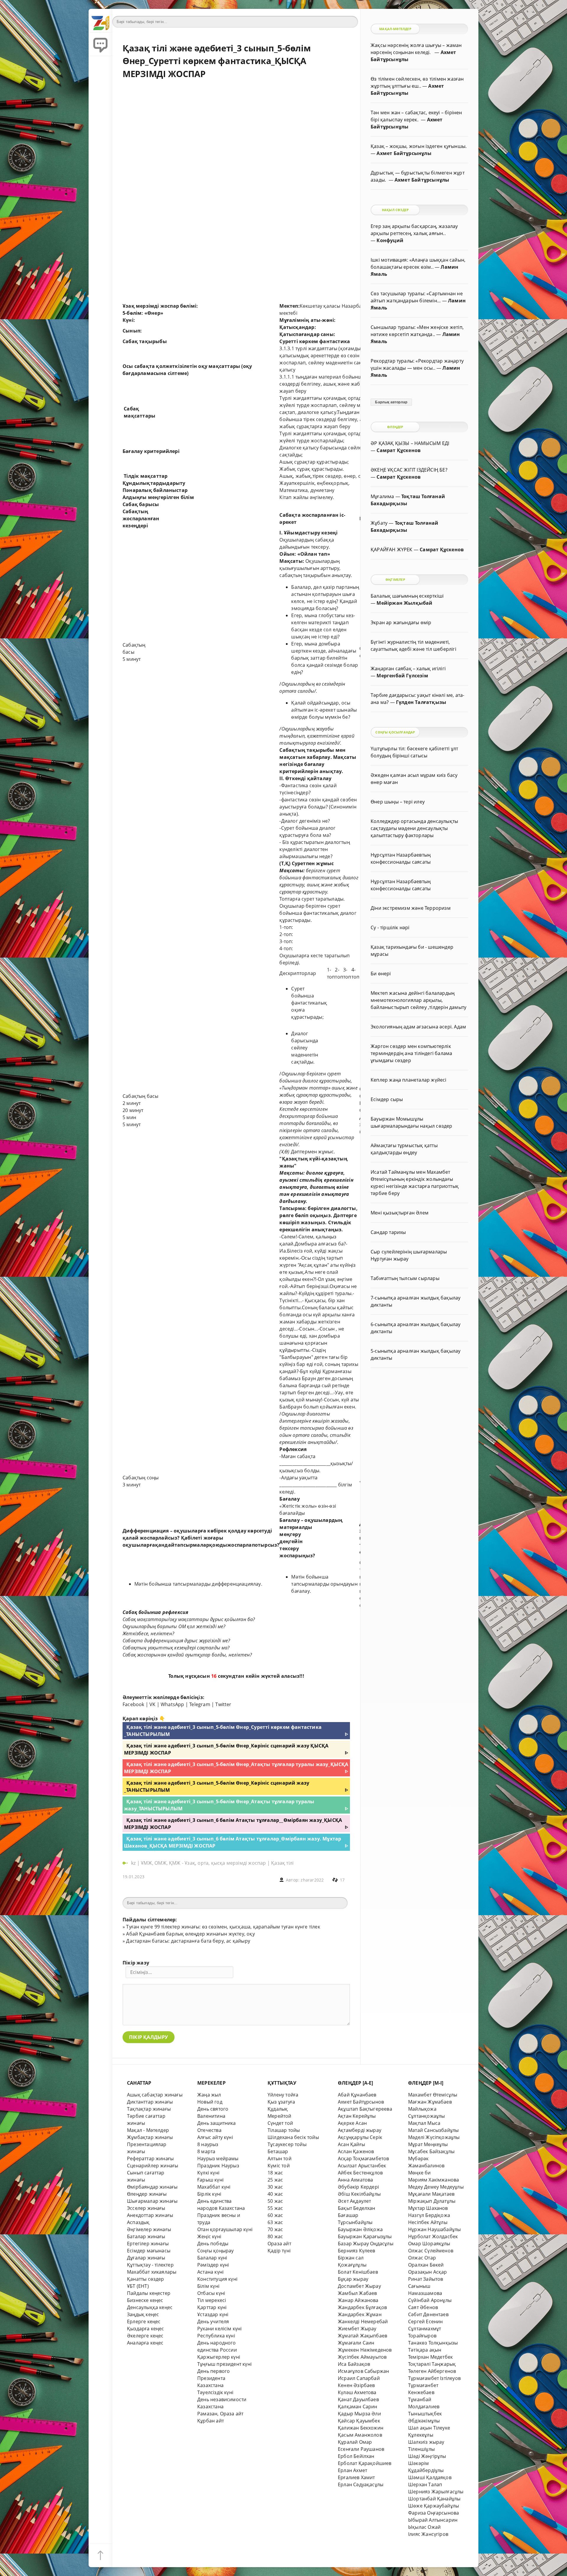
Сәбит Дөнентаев (428, 2314)
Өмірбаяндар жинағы (152, 2187)
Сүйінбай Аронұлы (430, 2300)
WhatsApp (172, 1704)
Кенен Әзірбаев (356, 2385)
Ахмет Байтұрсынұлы (404, 153)
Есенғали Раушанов (361, 2449)
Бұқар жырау (353, 2279)
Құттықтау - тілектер (150, 2265)
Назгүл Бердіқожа (429, 2215)
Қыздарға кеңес (146, 2329)
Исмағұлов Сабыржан (363, 2371)
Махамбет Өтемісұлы (433, 2095)
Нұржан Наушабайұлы (434, 2229)
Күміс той (279, 2166)
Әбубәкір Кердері (358, 2187)
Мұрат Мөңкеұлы (428, 2144)
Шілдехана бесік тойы (293, 2137)
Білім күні (208, 2286)
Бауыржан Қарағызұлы (365, 2236)
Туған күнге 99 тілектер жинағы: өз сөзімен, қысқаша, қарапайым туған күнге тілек (223, 1927)
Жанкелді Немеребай (363, 2321)
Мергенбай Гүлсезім (402, 676)
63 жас (275, 2222)
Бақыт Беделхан (357, 2208)
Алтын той (280, 2158)
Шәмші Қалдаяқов (430, 2477)
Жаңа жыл (209, 2095)
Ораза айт (279, 2244)
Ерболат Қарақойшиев (365, 2463)
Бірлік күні (209, 2194)
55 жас (275, 2208)
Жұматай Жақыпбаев (362, 2336)
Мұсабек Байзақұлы (431, 2151)
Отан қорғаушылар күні (225, 2229)
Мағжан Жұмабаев (430, 2102)
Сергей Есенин (426, 2321)
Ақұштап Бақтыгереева (365, 2109)
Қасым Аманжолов (360, 2435)
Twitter (223, 1704)
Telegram (200, 1704)
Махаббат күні (214, 2187)
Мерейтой (280, 2116)
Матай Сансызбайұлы (433, 2130)
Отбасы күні (211, 2293)
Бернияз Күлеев (357, 2251)
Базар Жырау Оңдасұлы (366, 2244)
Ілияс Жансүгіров (428, 2534)
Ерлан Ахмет (352, 2470)
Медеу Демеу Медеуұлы (436, 2187)
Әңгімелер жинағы (149, 2229)
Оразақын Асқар (428, 2272)
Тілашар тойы (284, 2130)
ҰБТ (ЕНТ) (138, 2286)
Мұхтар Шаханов (428, 2208)
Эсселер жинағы (146, 2208)
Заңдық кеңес (143, 2314)
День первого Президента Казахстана (214, 2378)
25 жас (275, 2180)
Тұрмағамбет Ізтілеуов (434, 2378)
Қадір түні (279, 2251)
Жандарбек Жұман (360, 2314)
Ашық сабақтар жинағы (155, 2095)
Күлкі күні (208, 2173)
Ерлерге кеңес (144, 2321)
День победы (213, 2244)
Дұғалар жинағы (146, 2258)
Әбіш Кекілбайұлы (359, 2194)
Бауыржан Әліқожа (360, 2229)
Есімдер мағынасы (149, 2251)
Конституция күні (217, 2279)
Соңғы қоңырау (216, 2251)
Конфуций (390, 240)
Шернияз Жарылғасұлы (436, 2492)
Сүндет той (280, 2123)
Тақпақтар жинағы (149, 2109)
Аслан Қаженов (356, 2151)
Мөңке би (419, 2173)
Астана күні (210, 2272)
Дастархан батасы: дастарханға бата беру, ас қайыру (188, 1941)
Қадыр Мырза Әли (359, 2414)
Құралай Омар (355, 2442)
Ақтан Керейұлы (357, 2116)
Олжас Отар (422, 2258)
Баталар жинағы (146, 2236)
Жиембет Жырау (357, 2329)
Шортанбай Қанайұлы (434, 2499)
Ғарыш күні (210, 2180)
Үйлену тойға (283, 2095)
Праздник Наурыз (218, 2166)
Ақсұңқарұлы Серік (360, 2137)
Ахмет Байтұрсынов (361, 2102)
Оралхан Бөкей (426, 2265)
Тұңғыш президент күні (224, 2364)
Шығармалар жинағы (152, 2201)
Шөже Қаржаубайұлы (434, 2506)
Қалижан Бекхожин (361, 2428)
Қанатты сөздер (146, 2279)
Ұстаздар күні (213, 2314)
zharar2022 (312, 1880)
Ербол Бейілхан (356, 2456)
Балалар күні (212, 2258)
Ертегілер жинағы (148, 2244)
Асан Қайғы (351, 2144)
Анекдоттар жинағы (150, 2215)
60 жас (275, 2215)
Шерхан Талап (425, 2484)
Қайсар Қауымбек (359, 2421)
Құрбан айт (211, 2421)
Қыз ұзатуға (281, 2102)
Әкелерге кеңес (145, 2336)
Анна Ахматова (356, 2180)
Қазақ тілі (282, 1863)
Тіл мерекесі (212, 2300)
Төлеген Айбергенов (432, 2371)
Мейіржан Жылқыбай (404, 603)
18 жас (275, 2173)
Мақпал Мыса (424, 2123)
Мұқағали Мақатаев (431, 2194)
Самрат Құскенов (399, 450)
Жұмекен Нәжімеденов (365, 2350)
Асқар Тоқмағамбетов (364, 2158)
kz (134, 1863)
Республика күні (216, 2336)
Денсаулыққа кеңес (150, 2307)
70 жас (275, 2229)
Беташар (278, 2151)
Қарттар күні (212, 2307)
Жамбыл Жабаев (357, 2293)
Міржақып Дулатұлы (432, 2201)
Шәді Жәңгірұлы (427, 2456)
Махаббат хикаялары (152, 2272)
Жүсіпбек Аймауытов (362, 2357)
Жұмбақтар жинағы (150, 2137)
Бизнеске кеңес (145, 2300)
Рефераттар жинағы (150, 2158)
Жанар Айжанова (358, 2300)
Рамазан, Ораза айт (220, 2414)
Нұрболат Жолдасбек (433, 2236)
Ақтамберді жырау (360, 2130)
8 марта (206, 2151)
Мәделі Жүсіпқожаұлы (434, 2137)
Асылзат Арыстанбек (362, 2166)
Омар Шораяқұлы (429, 2244)
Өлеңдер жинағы (147, 2194)
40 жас (275, 2194)
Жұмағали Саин (356, 2343)
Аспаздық (138, 2222)
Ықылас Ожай (424, 2527)
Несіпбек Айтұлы (428, 2222)
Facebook (133, 1704)
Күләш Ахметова (357, 2392)
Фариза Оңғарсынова (434, 2513)
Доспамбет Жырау (359, 2286)
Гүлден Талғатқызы (421, 702)
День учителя (213, 2321)
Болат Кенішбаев (358, 2272)
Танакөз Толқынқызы (433, 2343)
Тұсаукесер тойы (287, 2144)
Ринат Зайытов (426, 2279)
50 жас (275, 2201)
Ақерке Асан (352, 2123)
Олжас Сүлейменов (431, 2251)
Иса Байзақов (354, 2364)
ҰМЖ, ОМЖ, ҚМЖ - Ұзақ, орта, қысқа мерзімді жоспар (203, 1863)
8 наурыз (208, 2144)
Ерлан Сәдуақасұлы (361, 2484)
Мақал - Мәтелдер (148, 2130)
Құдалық (278, 2109)
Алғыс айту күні (215, 2137)
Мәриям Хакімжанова (434, 2180)
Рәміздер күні (213, 2265)
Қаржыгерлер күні (219, 2357)
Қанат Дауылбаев (358, 2399)
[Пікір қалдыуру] (100, 44)
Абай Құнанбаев (357, 2095)
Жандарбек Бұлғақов (362, 2307)
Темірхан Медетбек (430, 2357)
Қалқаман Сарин (358, 2407)
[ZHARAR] (100, 21)
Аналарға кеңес (145, 2343)
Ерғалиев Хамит (356, 2477)
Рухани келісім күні (220, 2329)
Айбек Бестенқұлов (360, 2173)
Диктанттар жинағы (150, 2102)
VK (152, 1704)
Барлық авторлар (391, 402)
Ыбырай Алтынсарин (433, 2520)
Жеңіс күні (209, 2236)
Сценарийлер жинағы (153, 2166)
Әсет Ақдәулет (355, 2201)
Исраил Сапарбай (359, 2378)
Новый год (210, 2102)
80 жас (275, 2236)
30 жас (275, 2187)
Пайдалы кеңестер (149, 2293)
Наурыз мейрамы (218, 2158)
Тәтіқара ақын (425, 2350)
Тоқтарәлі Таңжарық (432, 2364)
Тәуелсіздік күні (215, 2392)
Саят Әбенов (423, 2307)
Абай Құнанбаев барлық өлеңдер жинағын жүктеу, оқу (190, 1934)
